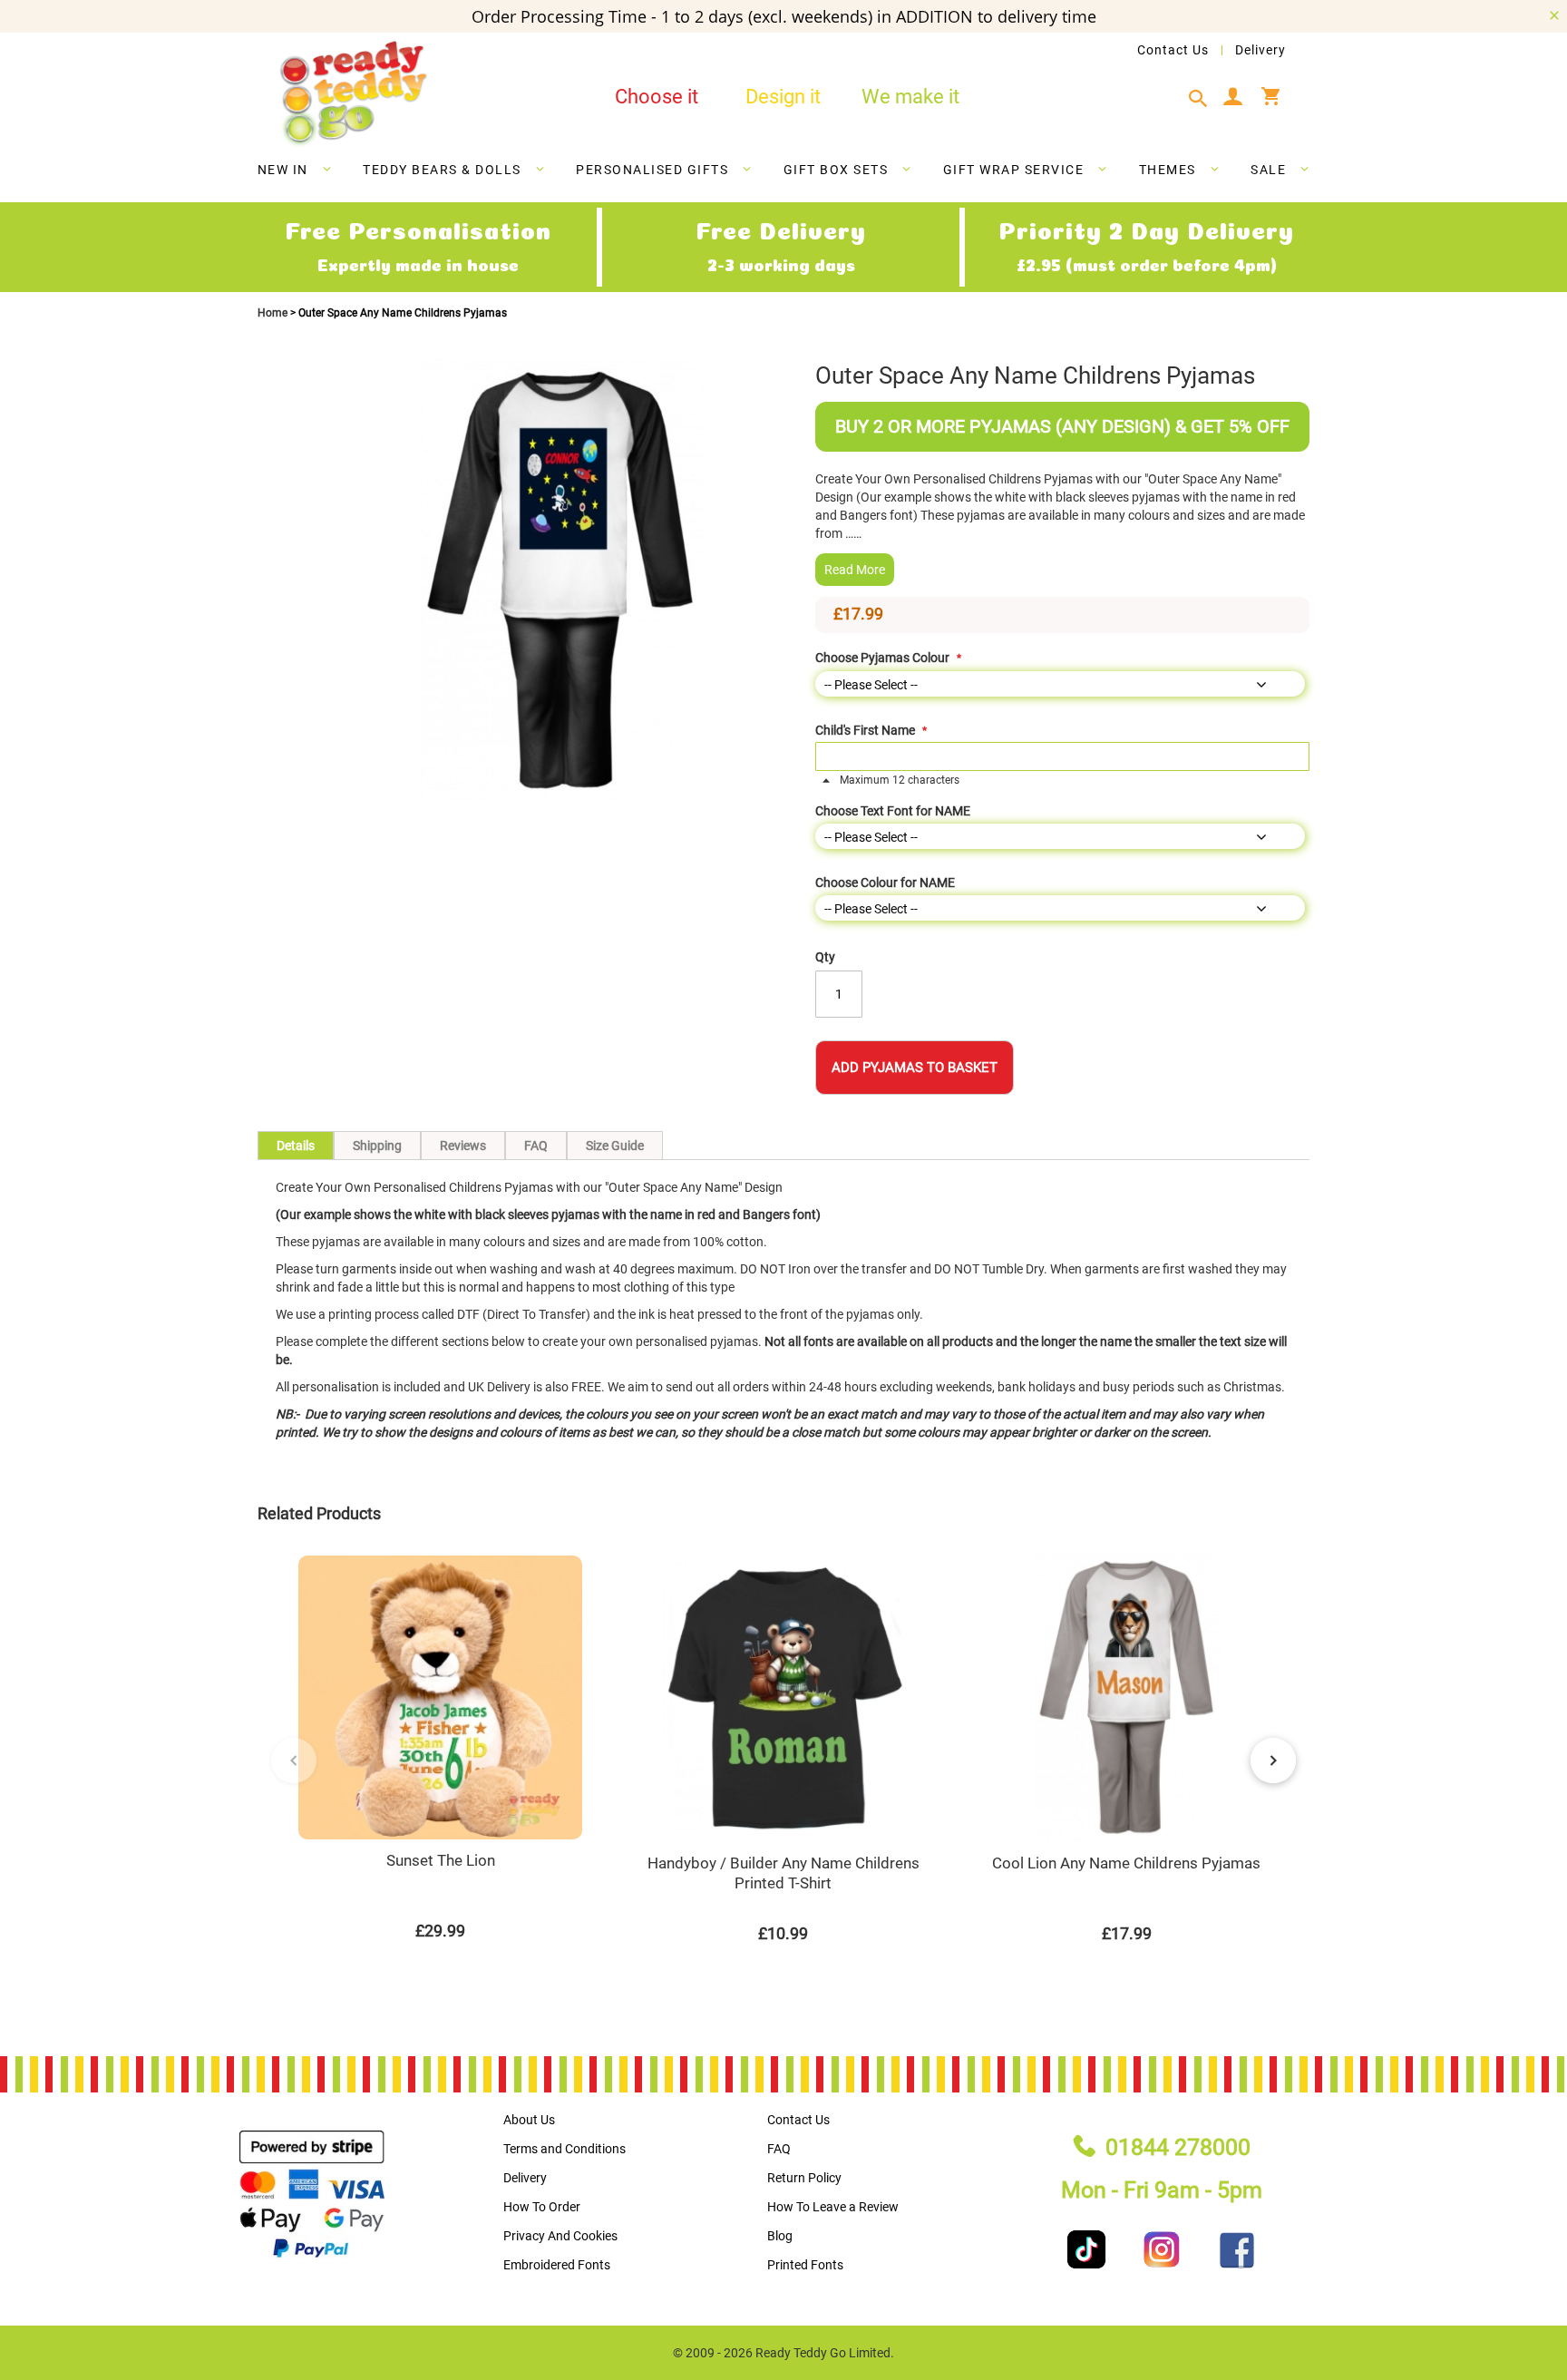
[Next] (1273, 1761)
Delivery (1260, 50)
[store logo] (353, 94)
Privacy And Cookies (560, 2236)
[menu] (783, 173)
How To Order (542, 2207)
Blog (780, 2236)
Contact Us (1173, 50)
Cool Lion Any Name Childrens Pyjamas (1126, 1863)
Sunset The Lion (441, 1860)
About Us (529, 2120)
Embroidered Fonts (557, 2265)
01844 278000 (1178, 2147)
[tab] (1203, 99)
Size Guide (615, 1146)
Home (274, 313)
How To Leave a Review (833, 2207)
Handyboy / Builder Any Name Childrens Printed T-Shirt (783, 1873)
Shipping (377, 1146)
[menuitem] (295, 170)
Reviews (463, 1146)
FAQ (536, 1146)
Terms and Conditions (565, 2149)
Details (296, 1146)
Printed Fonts (805, 2265)
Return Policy (804, 2178)
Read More (855, 570)
